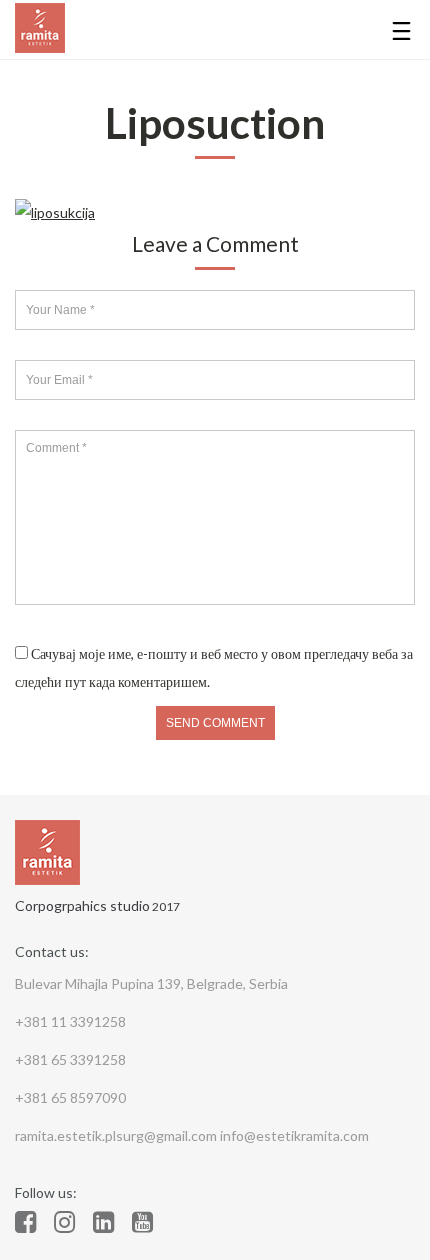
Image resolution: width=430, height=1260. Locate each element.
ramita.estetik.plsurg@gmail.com (117, 1135)
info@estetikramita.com (294, 1135)
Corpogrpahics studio (82, 905)
